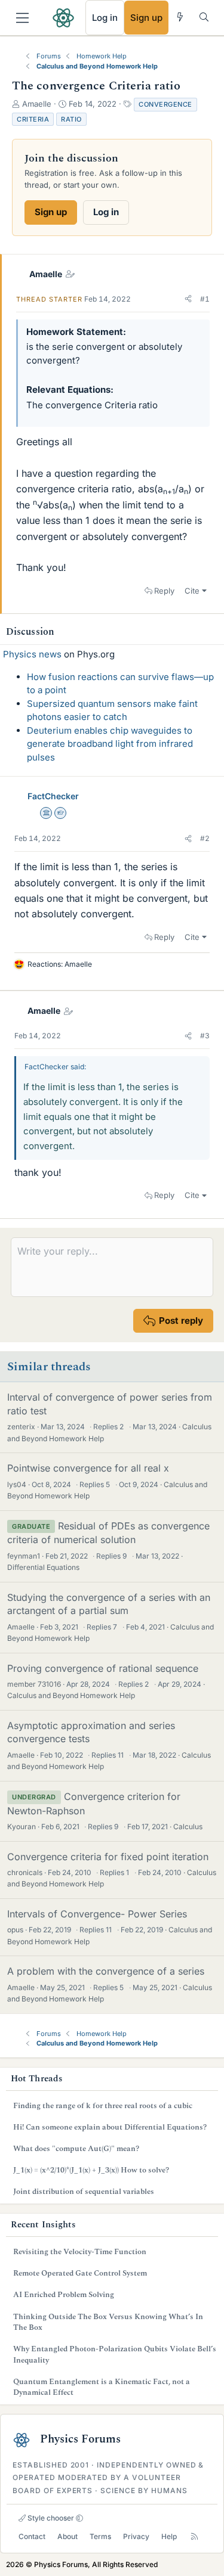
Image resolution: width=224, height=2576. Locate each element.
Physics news (32, 654)
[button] (188, 299)
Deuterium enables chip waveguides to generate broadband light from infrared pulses (110, 744)
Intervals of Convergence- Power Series (97, 1914)
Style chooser (50, 2518)
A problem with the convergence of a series (106, 1971)
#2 (205, 838)
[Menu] (22, 18)
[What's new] (180, 17)
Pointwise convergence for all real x (88, 1468)
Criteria (33, 119)
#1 (205, 299)
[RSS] (194, 2536)
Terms (100, 2536)
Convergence (165, 104)
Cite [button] (192, 591)
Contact (32, 2536)
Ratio (71, 119)
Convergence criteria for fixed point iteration (108, 1857)
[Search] (204, 17)
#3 (205, 1036)
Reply (164, 591)
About (67, 2536)
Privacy (136, 2536)
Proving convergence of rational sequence (103, 1668)
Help (169, 2536)
